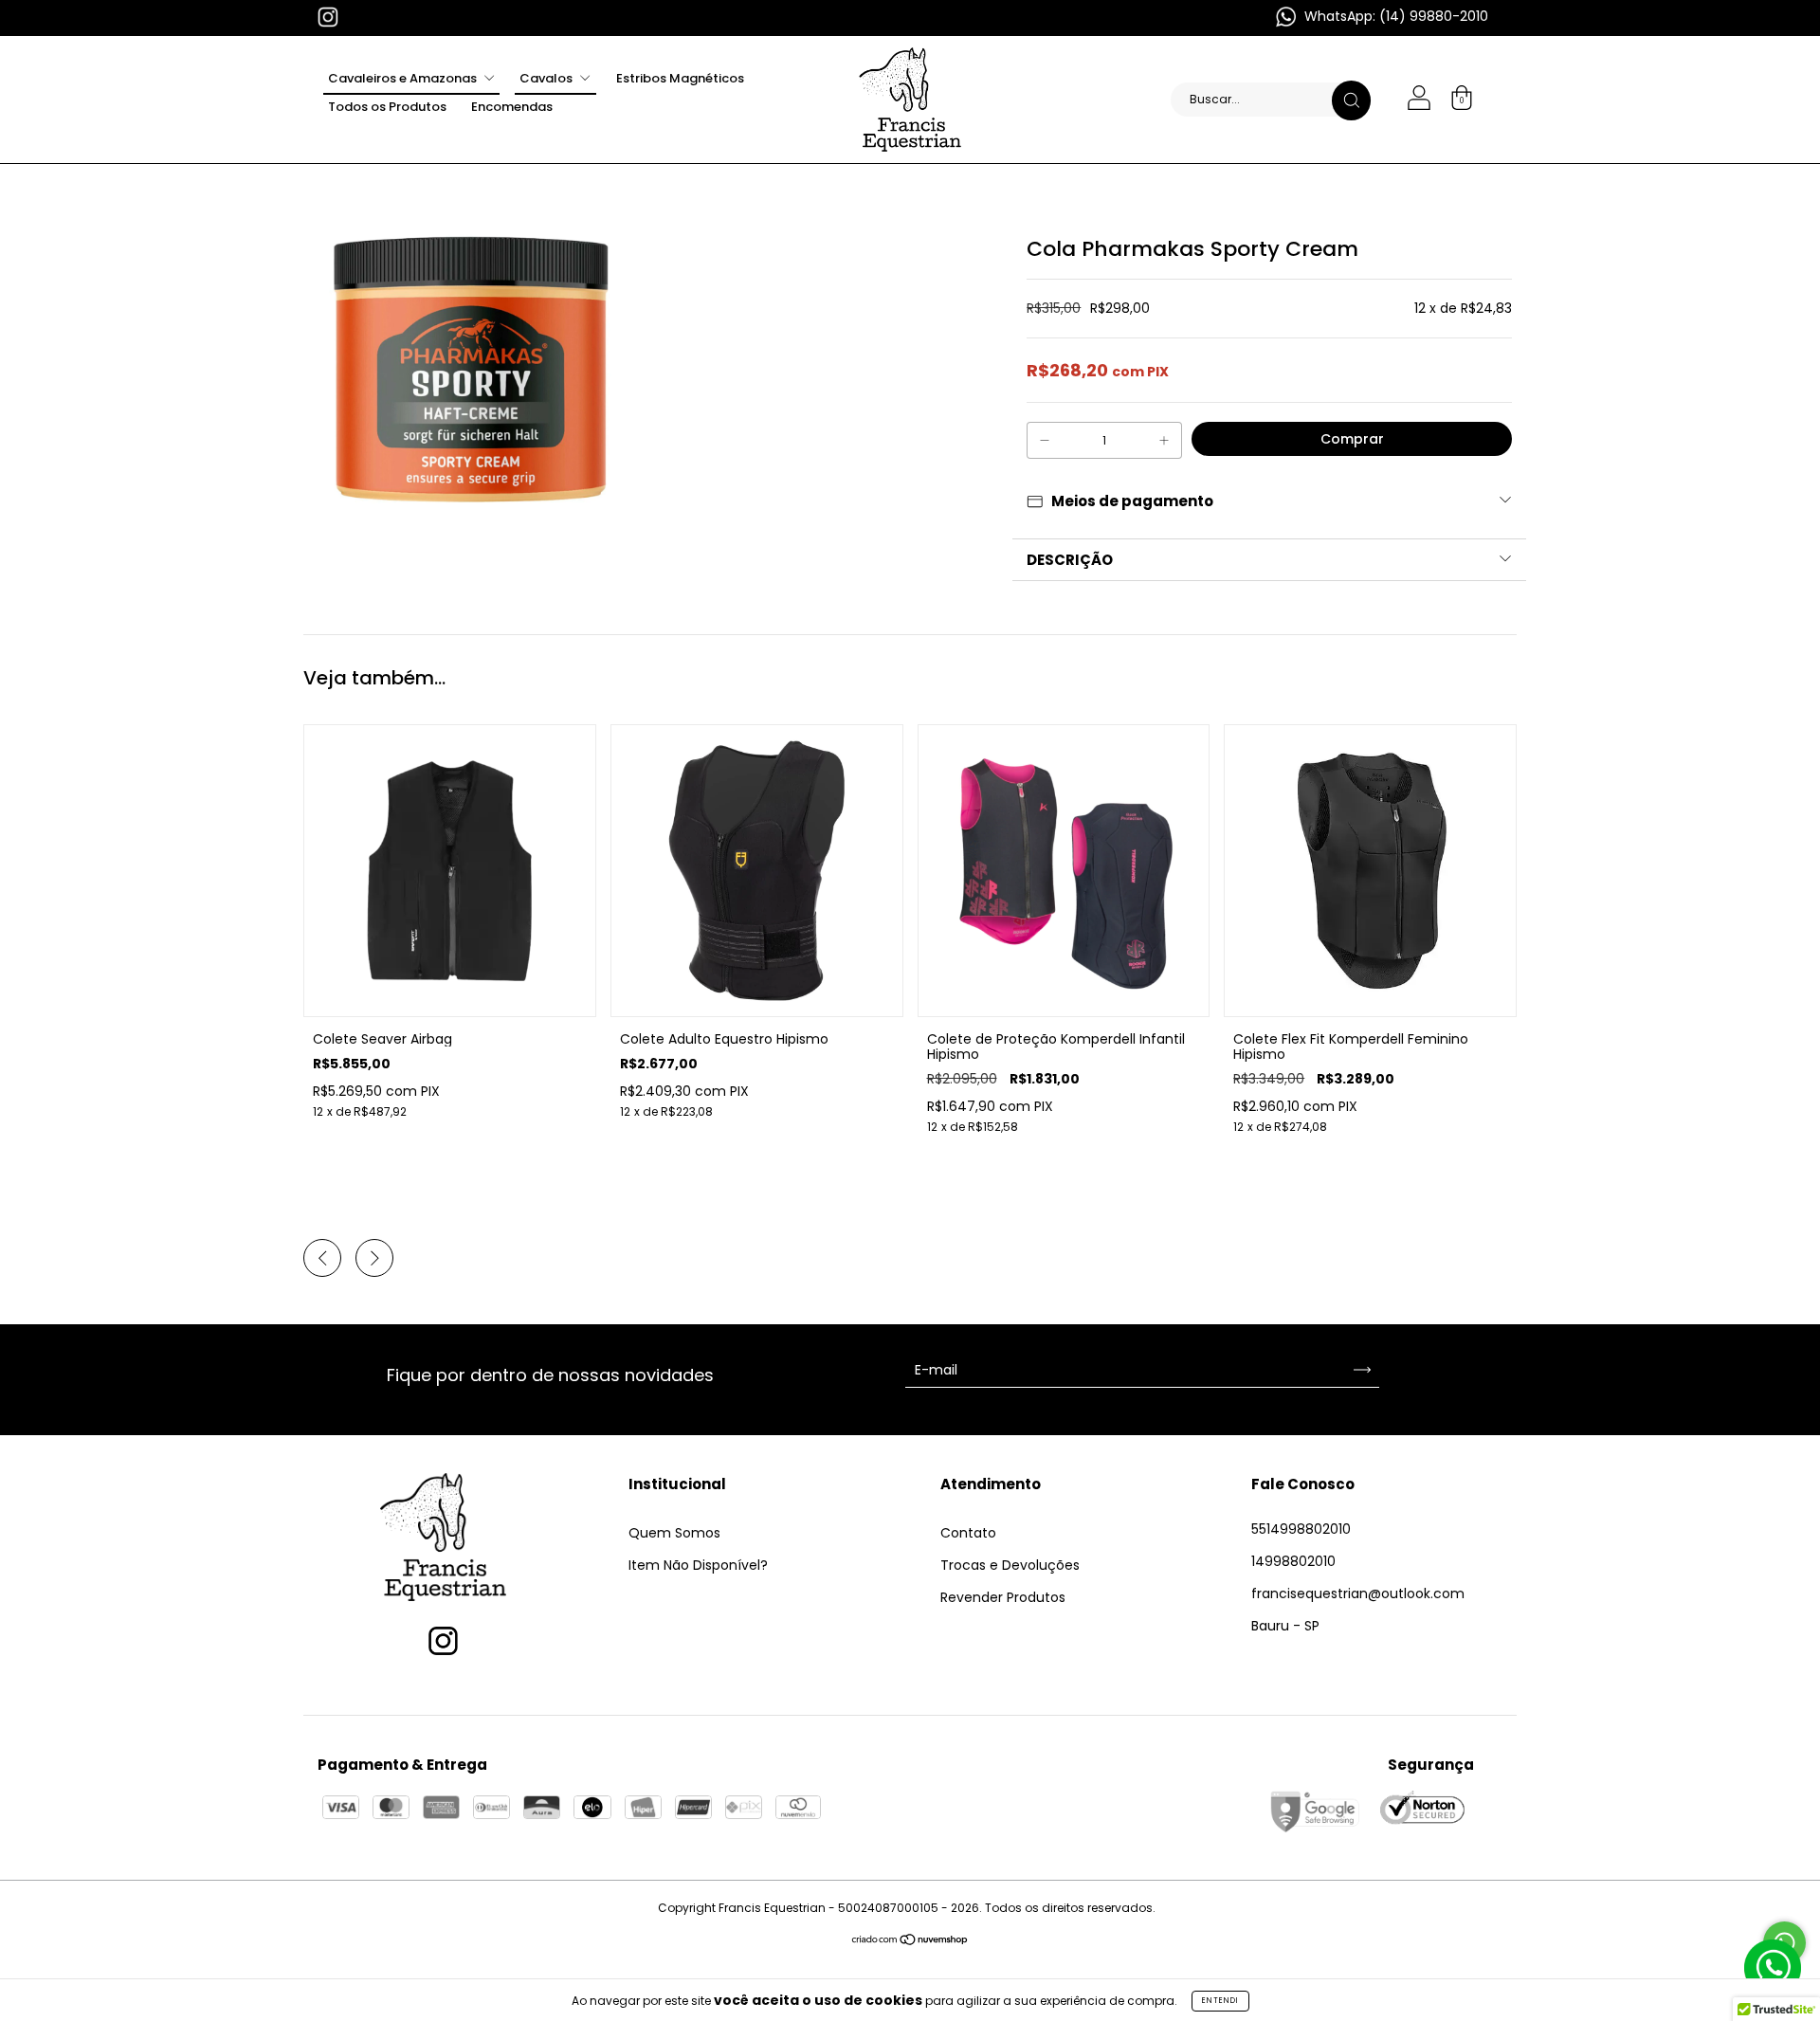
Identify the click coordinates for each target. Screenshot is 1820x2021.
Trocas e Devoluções (1010, 1565)
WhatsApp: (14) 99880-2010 (1394, 16)
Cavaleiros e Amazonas (404, 78)
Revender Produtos (1003, 1597)
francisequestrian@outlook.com (1358, 1593)
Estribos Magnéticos (680, 78)
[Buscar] (1351, 100)
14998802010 (1293, 1561)
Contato (968, 1533)
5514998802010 (1301, 1529)
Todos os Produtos (387, 107)
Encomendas (512, 107)
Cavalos (547, 78)
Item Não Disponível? (698, 1565)
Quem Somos (674, 1533)
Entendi (1220, 2001)
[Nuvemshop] (910, 1941)
